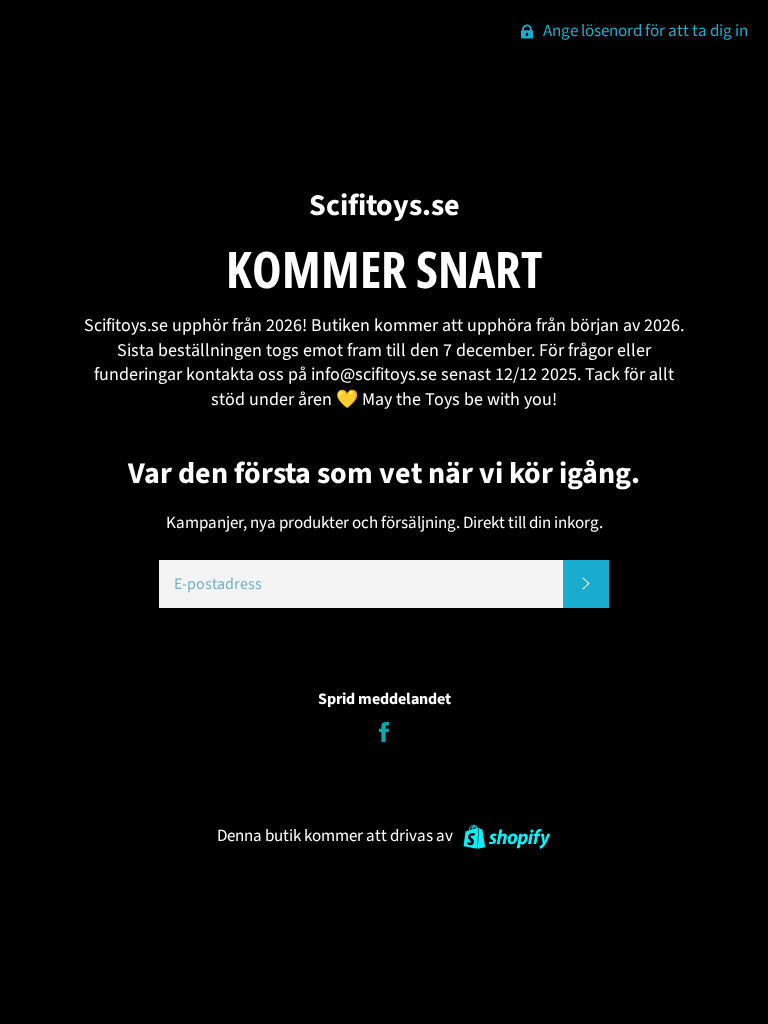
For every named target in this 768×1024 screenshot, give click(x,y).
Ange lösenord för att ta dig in (644, 31)
